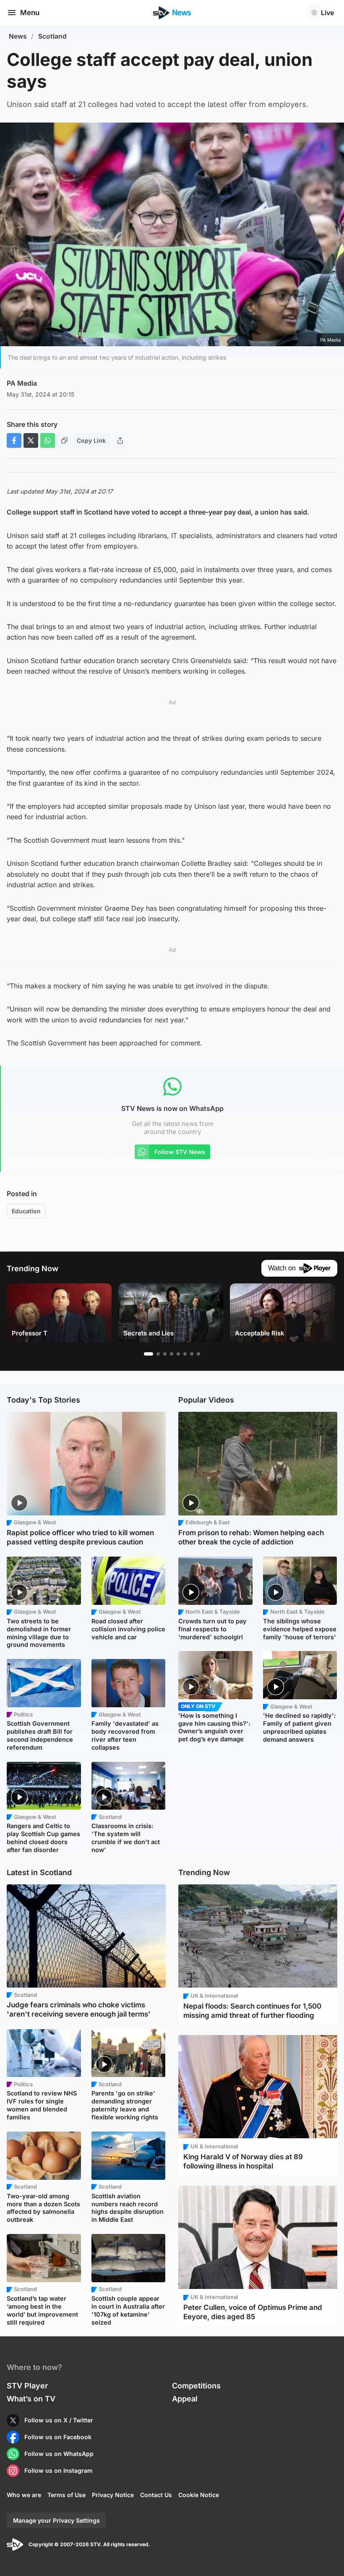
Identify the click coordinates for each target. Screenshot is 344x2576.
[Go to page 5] (178, 1354)
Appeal (185, 2399)
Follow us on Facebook (58, 2437)
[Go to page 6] (185, 1354)
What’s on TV (31, 2399)
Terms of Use (66, 2495)
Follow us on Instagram (59, 2470)
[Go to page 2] (158, 1354)
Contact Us (156, 2495)
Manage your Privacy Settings (56, 2520)
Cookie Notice (199, 2495)
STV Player (27, 2386)
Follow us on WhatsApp (59, 2454)
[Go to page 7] (192, 1354)
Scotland (52, 36)
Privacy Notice (113, 2495)
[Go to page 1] (149, 1354)
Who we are (24, 2495)
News (18, 36)
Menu (30, 13)
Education (26, 1211)
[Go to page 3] (165, 1354)
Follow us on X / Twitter (59, 2420)
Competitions (196, 2386)
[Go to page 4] (172, 1354)
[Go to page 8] (198, 1354)
